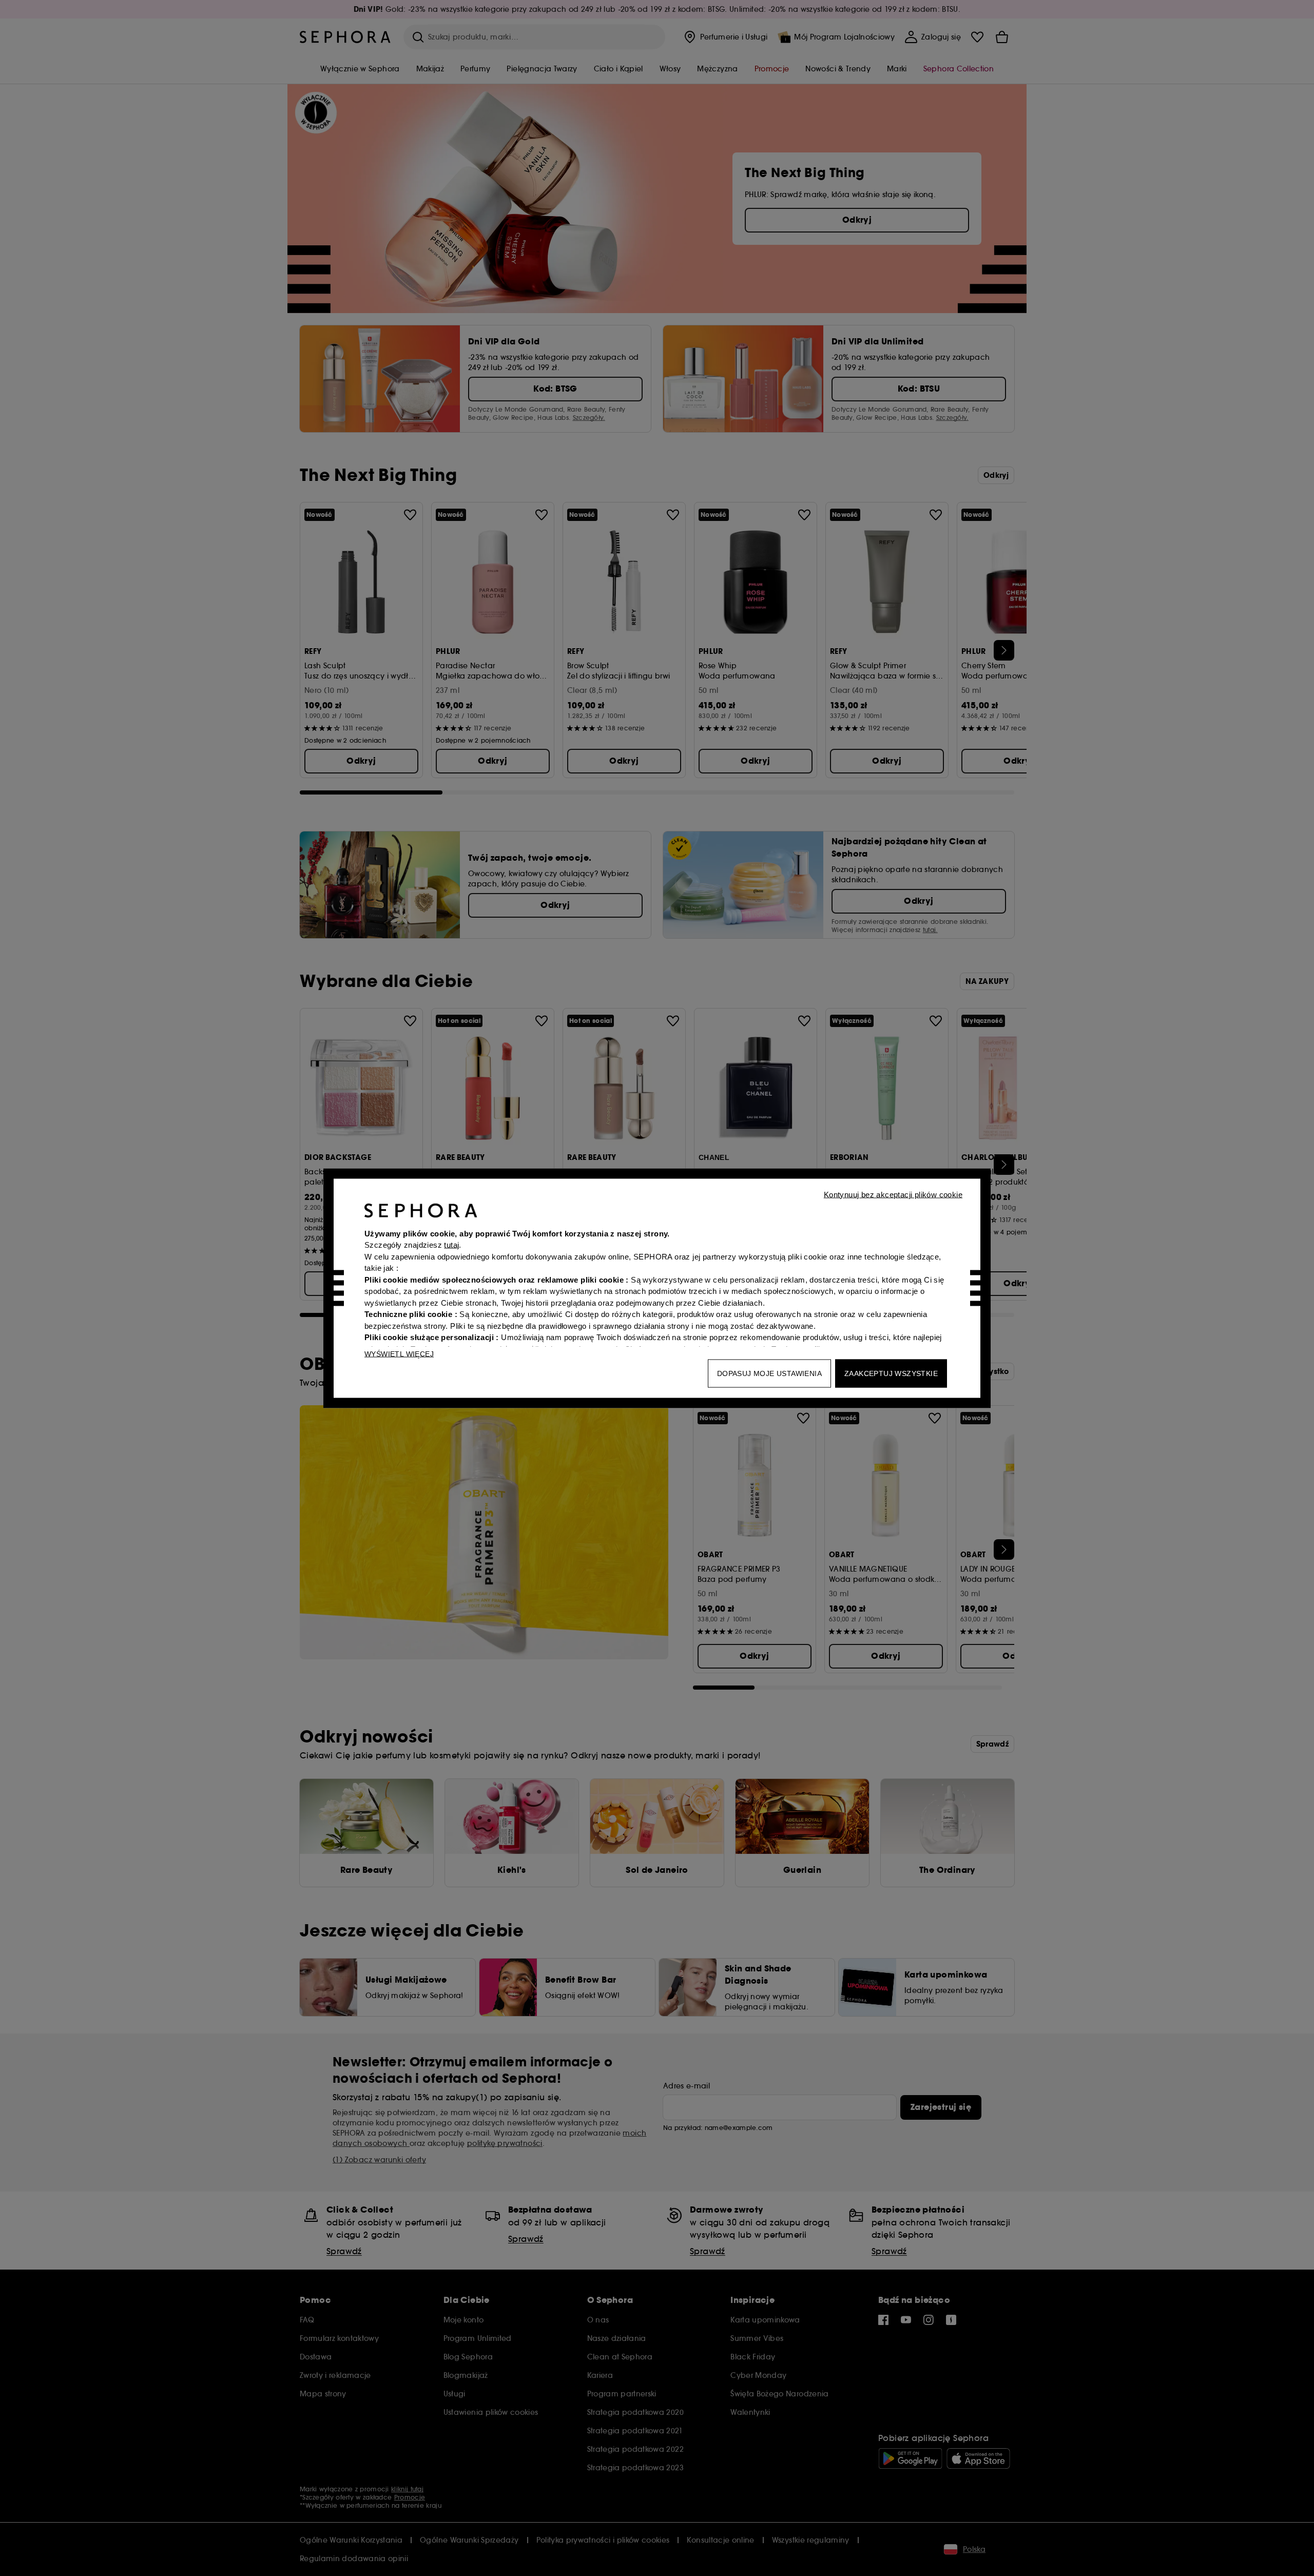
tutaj (451, 1245)
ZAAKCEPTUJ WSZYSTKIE (891, 1373)
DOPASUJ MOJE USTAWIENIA (769, 1373)
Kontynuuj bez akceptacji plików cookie (893, 1194)
